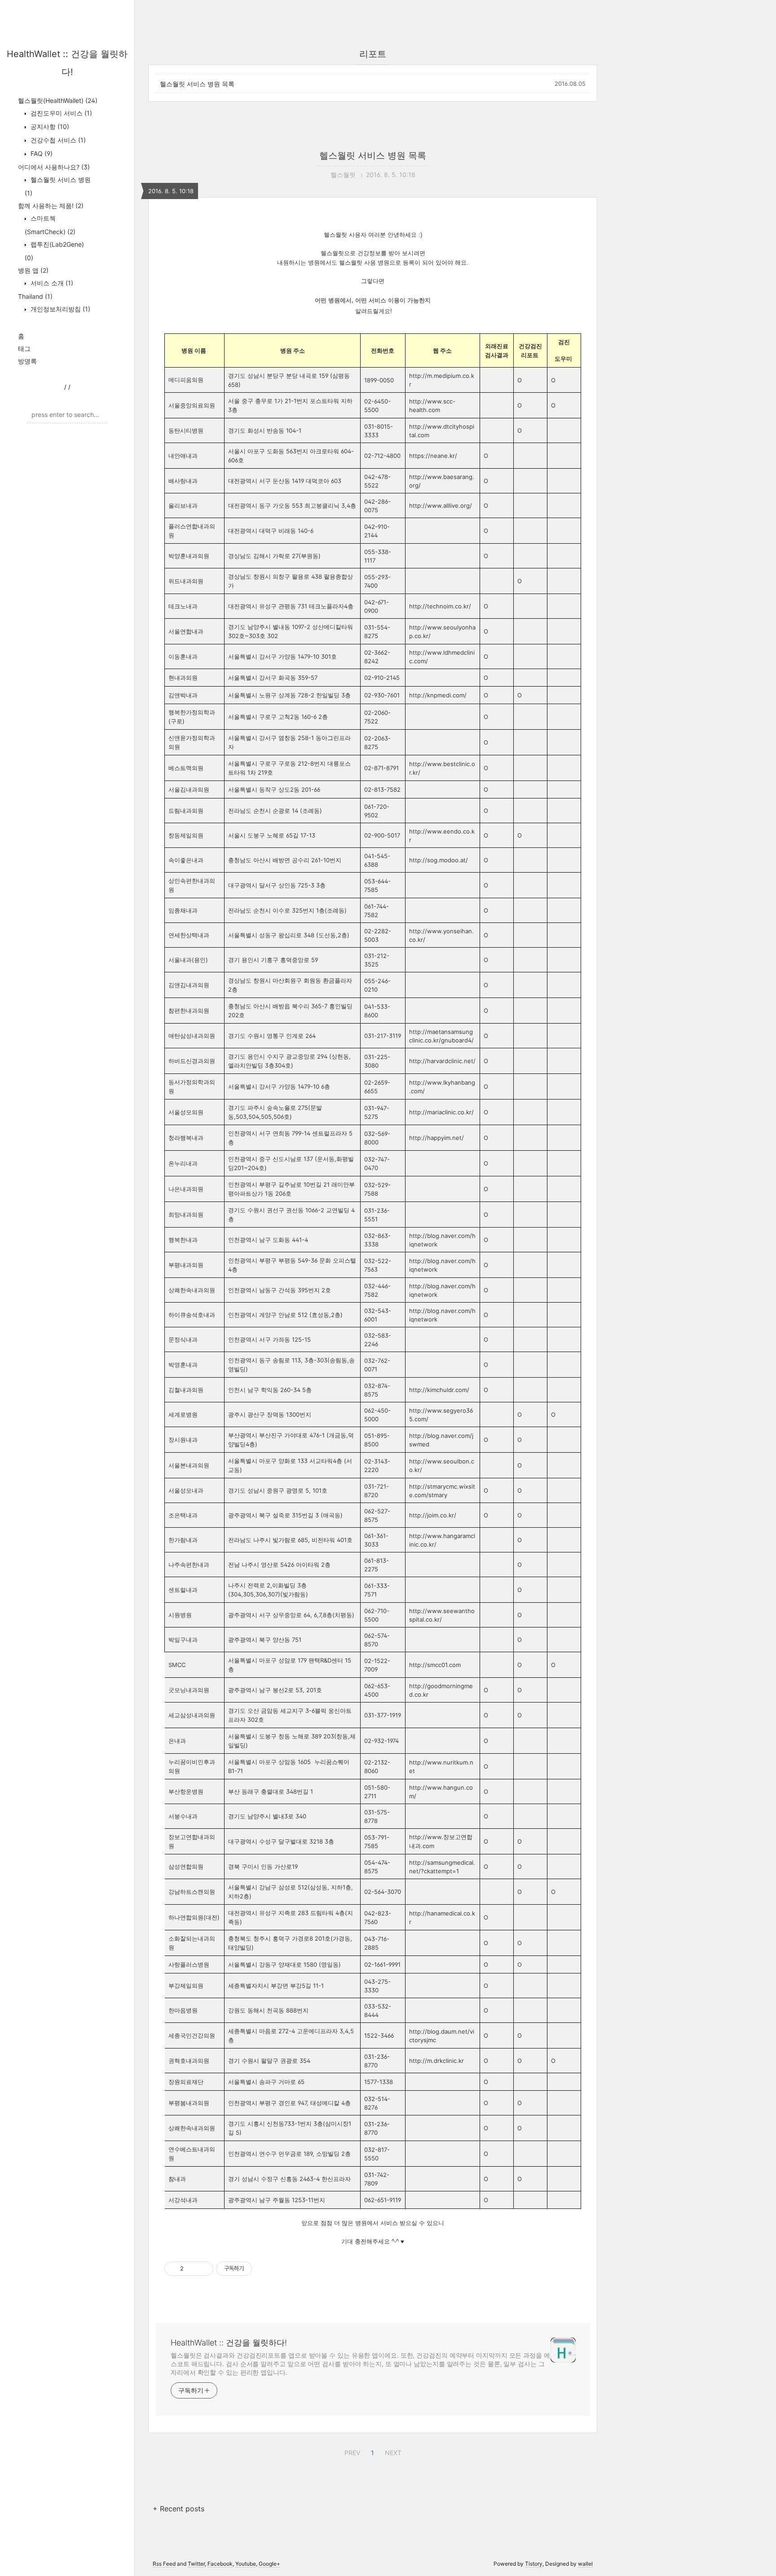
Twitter (196, 2564)
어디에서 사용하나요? (54, 167)
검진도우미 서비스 (60, 113)
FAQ (41, 153)
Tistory (534, 2564)
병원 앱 (33, 270)
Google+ (269, 2564)
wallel (585, 2564)
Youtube (246, 2564)
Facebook (220, 2564)
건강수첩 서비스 (57, 140)
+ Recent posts (179, 2509)
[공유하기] (192, 2269)
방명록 (27, 361)
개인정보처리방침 (60, 309)
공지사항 (49, 126)
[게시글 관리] (203, 2269)
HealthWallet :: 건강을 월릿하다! (229, 2343)
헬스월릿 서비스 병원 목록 (197, 84)
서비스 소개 (51, 283)
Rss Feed (164, 2564)
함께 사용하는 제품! (51, 206)
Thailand (35, 296)
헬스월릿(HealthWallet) (58, 100)
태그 (24, 348)
